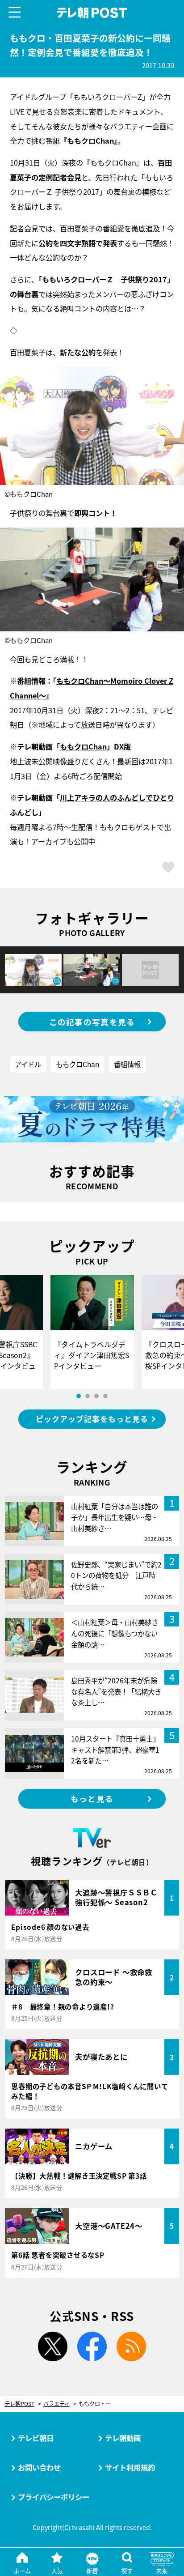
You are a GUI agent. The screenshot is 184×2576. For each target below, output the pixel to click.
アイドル (28, 1064)
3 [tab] (96, 1396)
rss (131, 2346)
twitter (53, 2346)
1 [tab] (79, 1396)
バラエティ (56, 2404)
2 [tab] (88, 1396)
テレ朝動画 (123, 2438)
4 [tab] (105, 1396)
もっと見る (92, 1799)
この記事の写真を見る (92, 1022)
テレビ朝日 (36, 2438)
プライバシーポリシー (54, 2497)
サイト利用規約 (130, 2467)
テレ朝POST (92, 13)
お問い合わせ (39, 2467)
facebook (92, 2346)
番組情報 (127, 1064)
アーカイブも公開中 (63, 841)
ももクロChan (83, 746)
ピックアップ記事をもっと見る (92, 1419)
